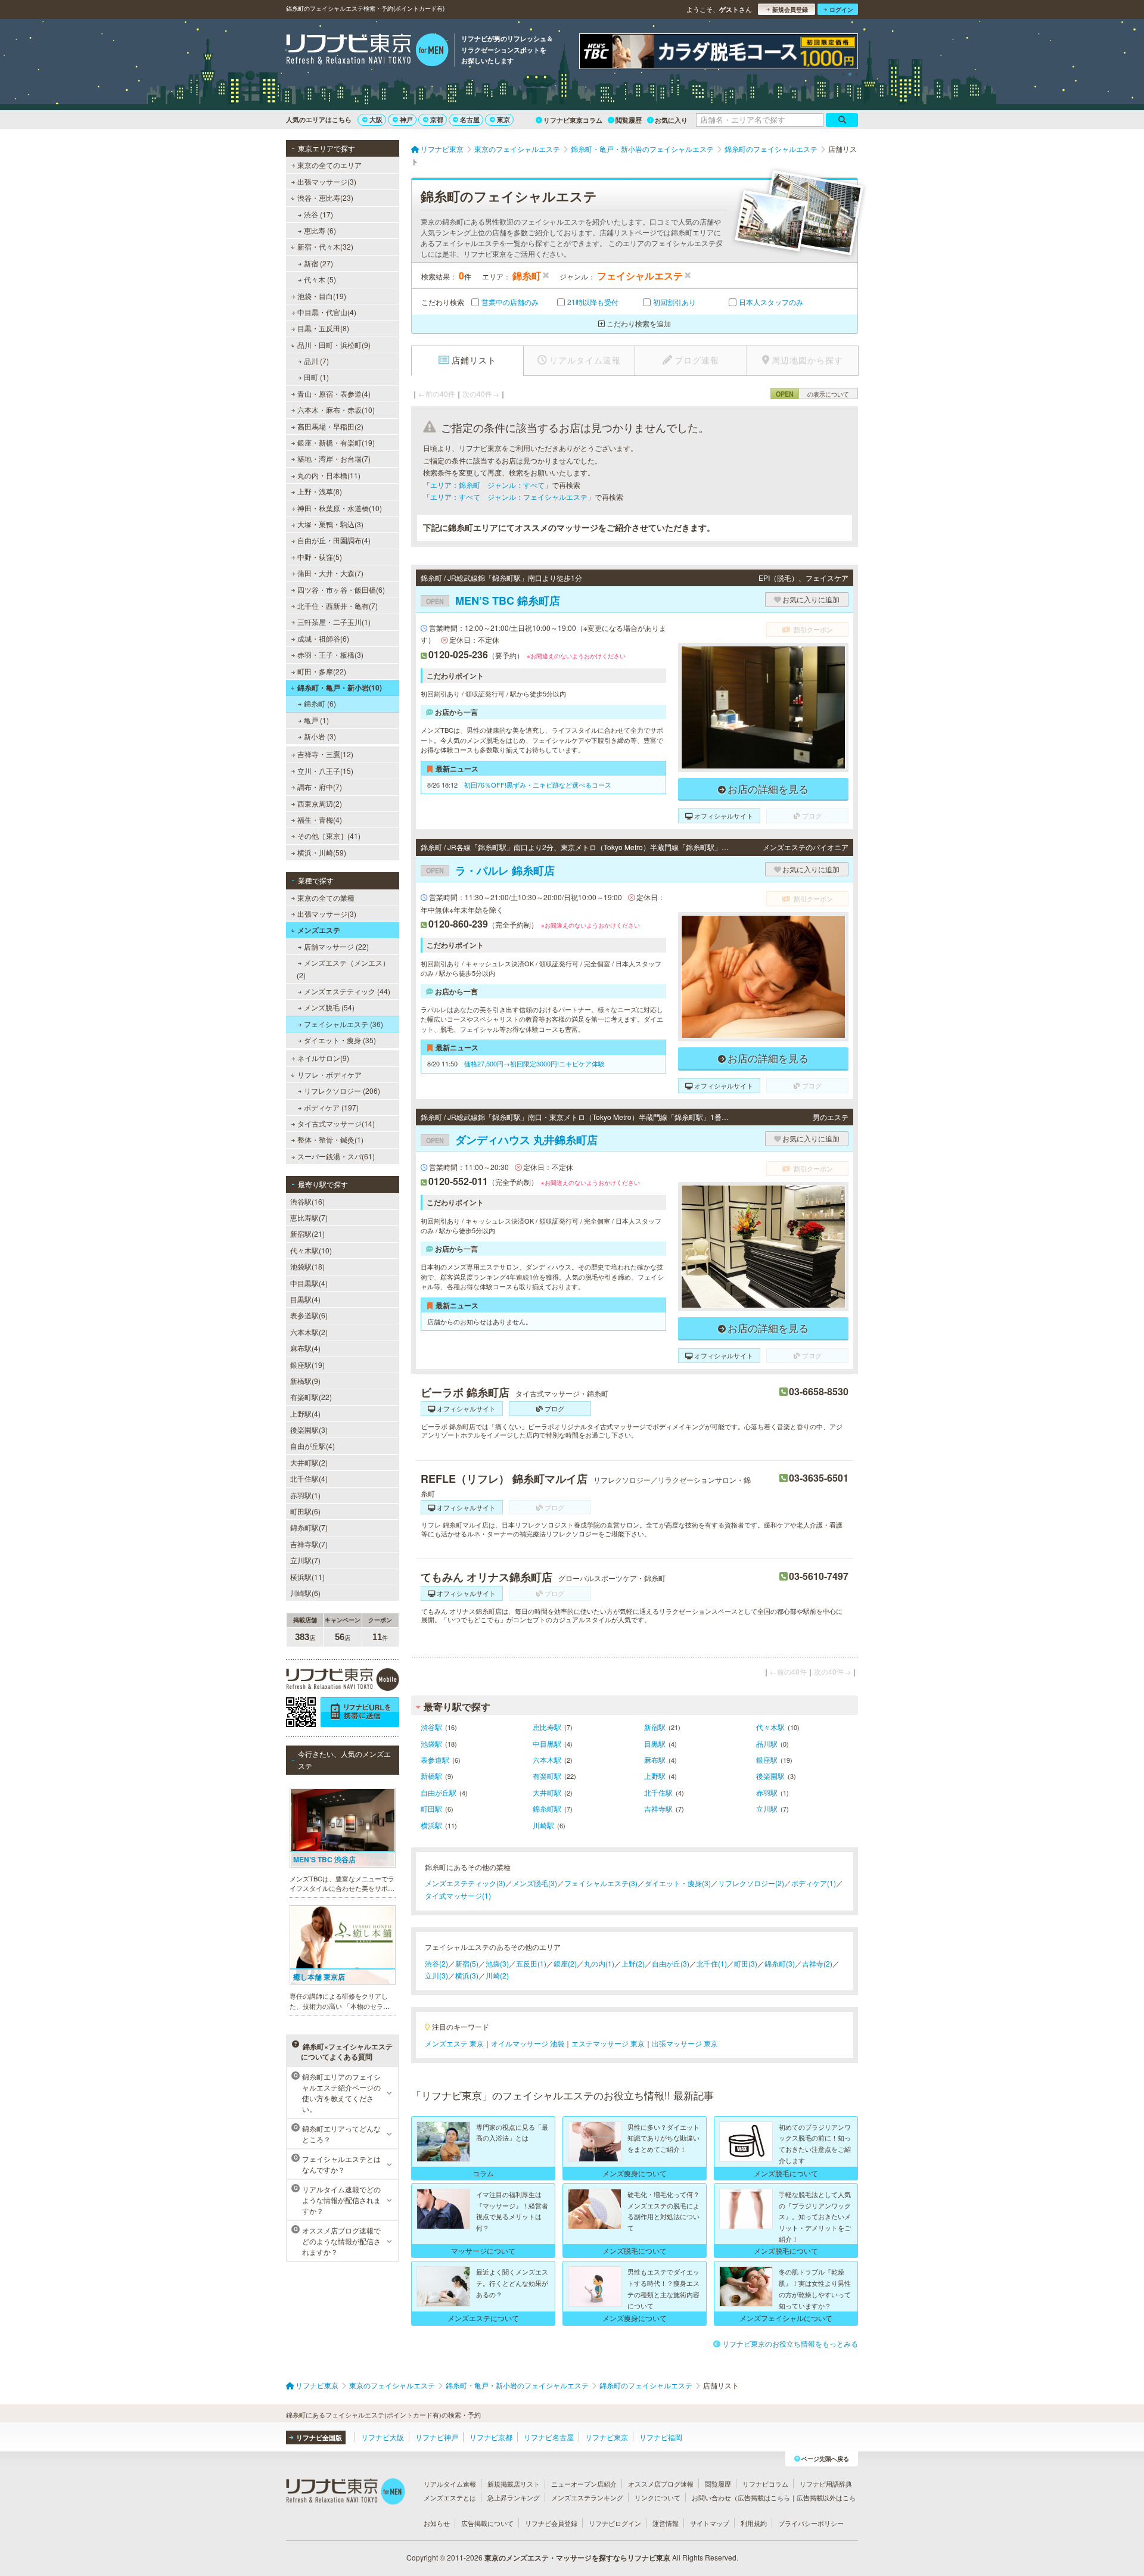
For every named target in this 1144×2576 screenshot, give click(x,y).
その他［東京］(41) (329, 836)
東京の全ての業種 (326, 897)
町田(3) (746, 1963)
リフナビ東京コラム (573, 120)
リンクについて (658, 2497)
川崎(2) (497, 1975)
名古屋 (470, 119)
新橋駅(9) (305, 1381)
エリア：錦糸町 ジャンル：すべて (487, 485)
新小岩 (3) (320, 736)
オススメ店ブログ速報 (661, 2484)
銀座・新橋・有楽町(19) (336, 442)
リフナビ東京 (607, 2437)
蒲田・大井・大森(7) (330, 573)
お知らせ (437, 2523)
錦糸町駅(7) (309, 1527)
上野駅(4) (305, 1413)
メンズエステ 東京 (454, 2043)
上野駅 (655, 1776)
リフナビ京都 (491, 2437)
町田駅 (431, 1808)
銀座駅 (767, 1760)
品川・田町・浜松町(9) (334, 345)
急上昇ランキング (514, 2497)
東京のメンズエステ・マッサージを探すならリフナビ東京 (577, 2558)
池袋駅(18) (307, 1266)
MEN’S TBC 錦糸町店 (493, 601)
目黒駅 (655, 1743)
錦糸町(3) (780, 1963)
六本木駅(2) (309, 1332)
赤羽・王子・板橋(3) (330, 654)
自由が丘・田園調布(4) (334, 540)
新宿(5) (467, 1963)
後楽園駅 (770, 1776)
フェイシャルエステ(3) (601, 1883)
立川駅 (767, 1808)
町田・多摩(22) (322, 671)
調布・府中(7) (320, 787)
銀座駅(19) (307, 1365)
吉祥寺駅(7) (309, 1544)
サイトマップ (710, 2523)
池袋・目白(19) (322, 296)
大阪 (376, 119)
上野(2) (633, 1963)
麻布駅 (655, 1760)
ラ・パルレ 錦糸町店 (490, 870)
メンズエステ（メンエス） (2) (343, 968)
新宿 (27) (318, 263)
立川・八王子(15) (325, 771)
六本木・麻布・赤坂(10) (336, 410)
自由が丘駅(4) (313, 1446)
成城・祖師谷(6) (323, 638)
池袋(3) (497, 1963)
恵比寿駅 (547, 1727)
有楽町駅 (547, 1776)
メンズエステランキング (587, 2497)
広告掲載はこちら (764, 2497)
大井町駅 (547, 1792)
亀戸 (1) (316, 720)
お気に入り (671, 120)
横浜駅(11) (307, 1577)
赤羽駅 (767, 1792)
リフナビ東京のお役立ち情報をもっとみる (790, 2343)
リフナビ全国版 (319, 2437)
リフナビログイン (615, 2523)
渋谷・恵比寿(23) (325, 197)
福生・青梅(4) (320, 819)
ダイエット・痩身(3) (678, 1883)
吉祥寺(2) (817, 1963)
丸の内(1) (599, 1963)
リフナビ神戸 (437, 2437)
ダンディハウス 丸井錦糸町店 (512, 1140)
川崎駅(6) (305, 1593)
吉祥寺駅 (658, 1808)
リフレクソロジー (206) (342, 1091)
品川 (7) (316, 361)
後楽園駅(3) (309, 1429)
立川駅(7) (305, 1560)
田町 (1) (316, 377)
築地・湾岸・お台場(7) (334, 458)
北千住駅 (658, 1792)
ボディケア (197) (331, 1107)
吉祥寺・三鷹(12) (325, 754)
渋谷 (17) (318, 214)
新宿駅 (655, 1727)
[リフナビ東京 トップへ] (367, 51)
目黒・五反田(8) (323, 328)
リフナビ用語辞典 (826, 2484)
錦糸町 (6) (320, 703)
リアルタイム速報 (450, 2484)
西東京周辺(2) (320, 803)
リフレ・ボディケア (329, 1074)
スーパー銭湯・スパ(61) (336, 1156)
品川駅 (767, 1743)
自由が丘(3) (671, 1963)
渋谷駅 (431, 1727)
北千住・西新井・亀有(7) (338, 606)
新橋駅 (431, 1776)
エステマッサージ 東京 (608, 2043)
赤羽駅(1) (305, 1495)
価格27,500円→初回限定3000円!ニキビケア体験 (534, 1063)
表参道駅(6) (309, 1315)
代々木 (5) (320, 279)
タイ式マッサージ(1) (458, 1895)
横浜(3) (467, 1975)
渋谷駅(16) (307, 1201)
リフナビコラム (765, 2484)
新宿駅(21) (307, 1233)
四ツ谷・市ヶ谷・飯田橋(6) (341, 589)
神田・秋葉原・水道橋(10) (340, 508)
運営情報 (666, 2523)
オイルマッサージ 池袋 (528, 2043)
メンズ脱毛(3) (535, 1883)
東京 (503, 119)
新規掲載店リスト (514, 2484)
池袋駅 (431, 1743)
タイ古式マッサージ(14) (336, 1123)
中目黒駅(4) (309, 1283)
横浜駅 (431, 1825)
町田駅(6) (305, 1511)
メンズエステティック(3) (465, 1883)
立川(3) (436, 1975)
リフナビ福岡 (661, 2437)
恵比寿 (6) (320, 230)
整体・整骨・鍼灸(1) (330, 1139)
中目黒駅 (547, 1743)
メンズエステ (319, 930)
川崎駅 (543, 1825)
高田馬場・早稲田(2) (330, 426)
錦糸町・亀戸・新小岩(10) (340, 687)
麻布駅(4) (305, 1348)
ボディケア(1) (814, 1883)
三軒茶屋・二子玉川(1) (334, 622)
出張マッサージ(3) (327, 181)
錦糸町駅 (547, 1808)
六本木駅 (547, 1760)
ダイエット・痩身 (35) (340, 1040)
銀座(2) (565, 1963)
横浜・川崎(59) (322, 852)
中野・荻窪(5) (320, 557)
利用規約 (754, 2523)
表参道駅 (435, 1760)
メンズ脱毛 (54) (329, 1007)
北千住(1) (712, 1963)
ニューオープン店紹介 (584, 2484)
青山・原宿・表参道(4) (334, 393)
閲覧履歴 (629, 120)
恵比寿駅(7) (309, 1217)
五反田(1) (531, 1963)
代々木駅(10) (311, 1250)
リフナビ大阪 (383, 2437)
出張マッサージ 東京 (685, 2043)
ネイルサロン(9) (323, 1058)
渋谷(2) (436, 1963)
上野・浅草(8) (320, 491)
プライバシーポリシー (811, 2523)
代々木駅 (770, 1727)
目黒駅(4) (305, 1299)
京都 (437, 119)
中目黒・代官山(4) (327, 312)
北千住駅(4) (309, 1478)
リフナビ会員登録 (551, 2523)
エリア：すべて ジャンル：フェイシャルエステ (509, 497)
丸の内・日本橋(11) (329, 475)
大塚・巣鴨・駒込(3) (330, 524)
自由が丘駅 (439, 1792)
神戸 (406, 119)
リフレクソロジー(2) (751, 1883)
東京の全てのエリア (329, 165)
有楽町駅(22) (311, 1397)
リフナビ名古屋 (549, 2437)
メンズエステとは (450, 2497)
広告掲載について (487, 2523)
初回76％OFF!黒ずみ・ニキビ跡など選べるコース (538, 785)
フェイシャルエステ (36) (343, 1024)
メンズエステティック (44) (347, 991)
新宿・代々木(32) (325, 246)
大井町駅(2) (309, 1462)
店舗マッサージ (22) (336, 946)
